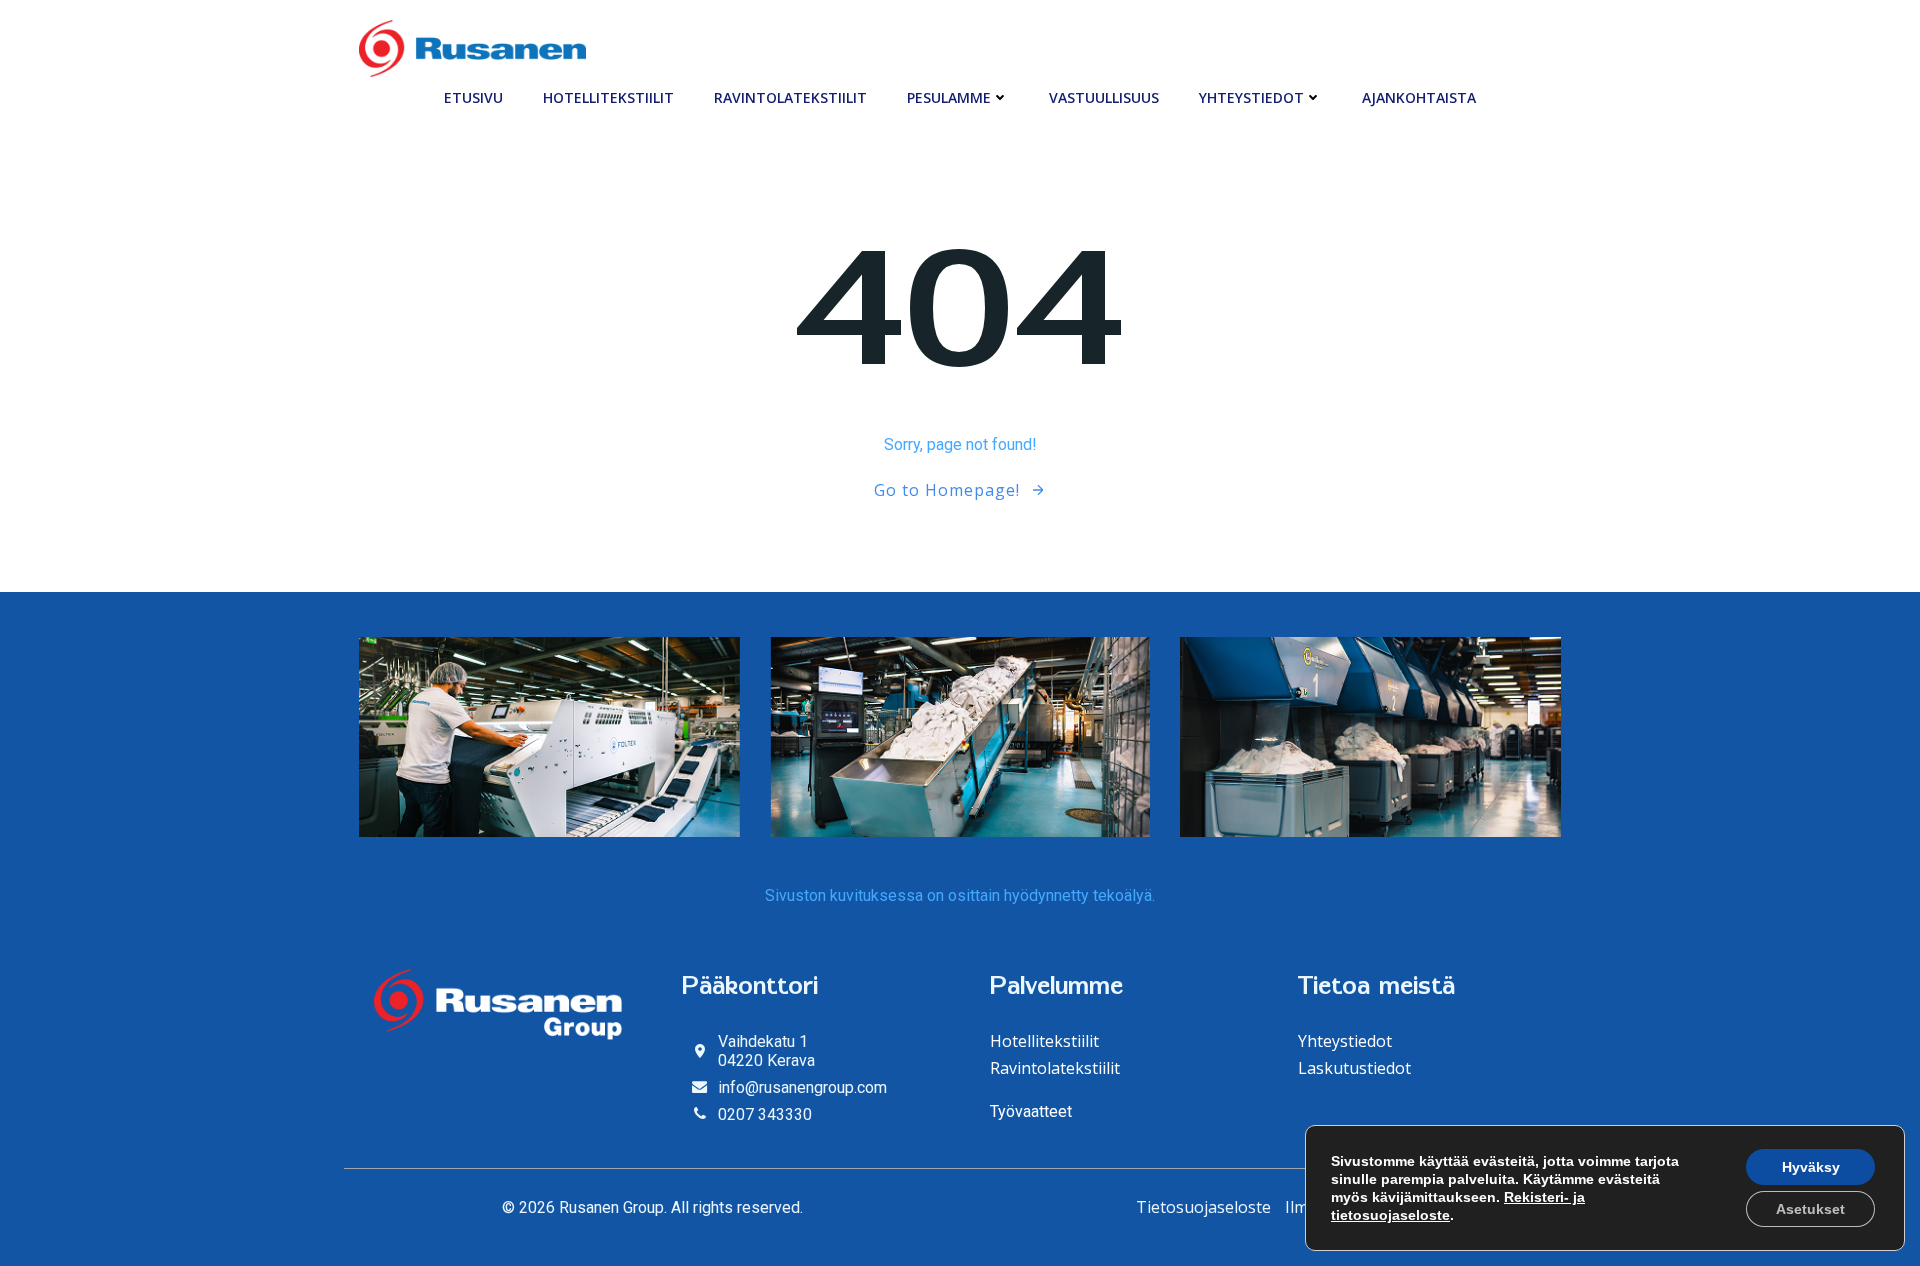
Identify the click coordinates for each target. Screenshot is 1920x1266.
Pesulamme (949, 97)
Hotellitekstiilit (608, 97)
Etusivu (473, 97)
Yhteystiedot (1251, 97)
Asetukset (1810, 1209)
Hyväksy (1811, 1167)
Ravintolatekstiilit (790, 97)
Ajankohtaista (1419, 97)
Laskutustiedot (1354, 1068)
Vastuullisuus (1104, 97)
